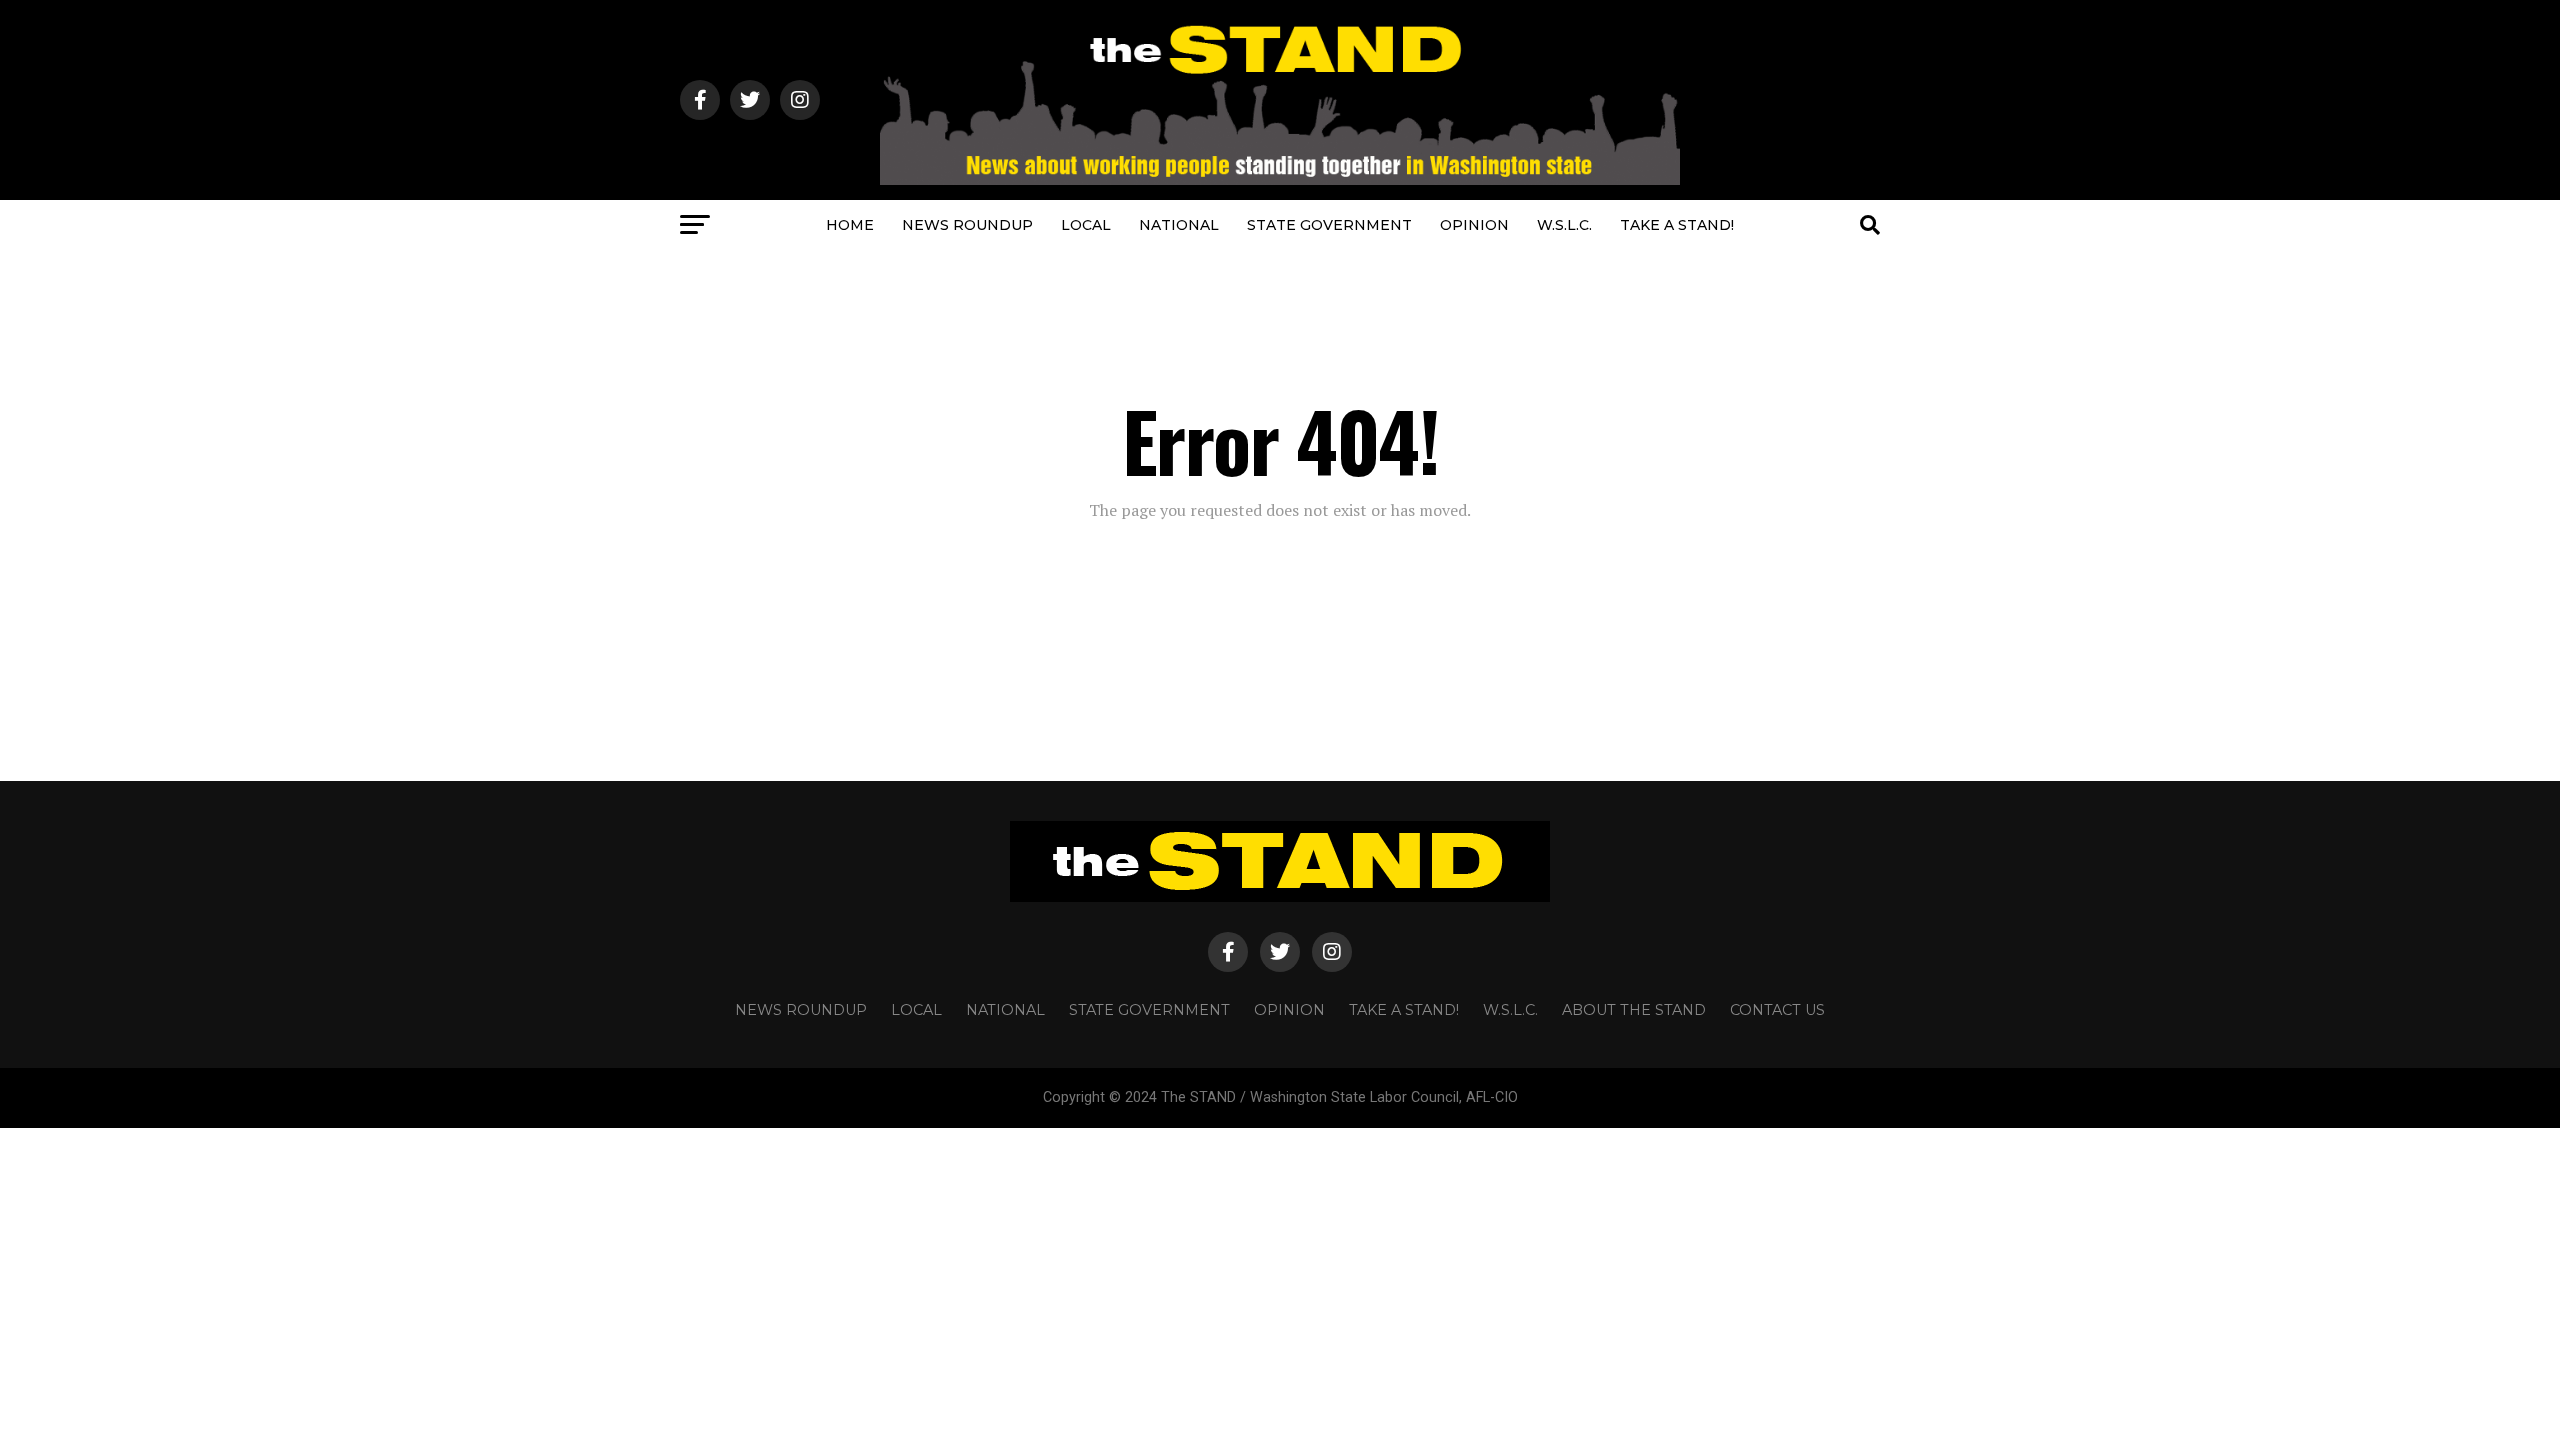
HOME (850, 225)
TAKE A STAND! (1677, 225)
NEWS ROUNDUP (967, 225)
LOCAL (1086, 225)
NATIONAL (1179, 225)
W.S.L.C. (1564, 225)
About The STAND (1634, 1010)
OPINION (1474, 225)
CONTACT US (1777, 1010)
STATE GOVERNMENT (1329, 225)
